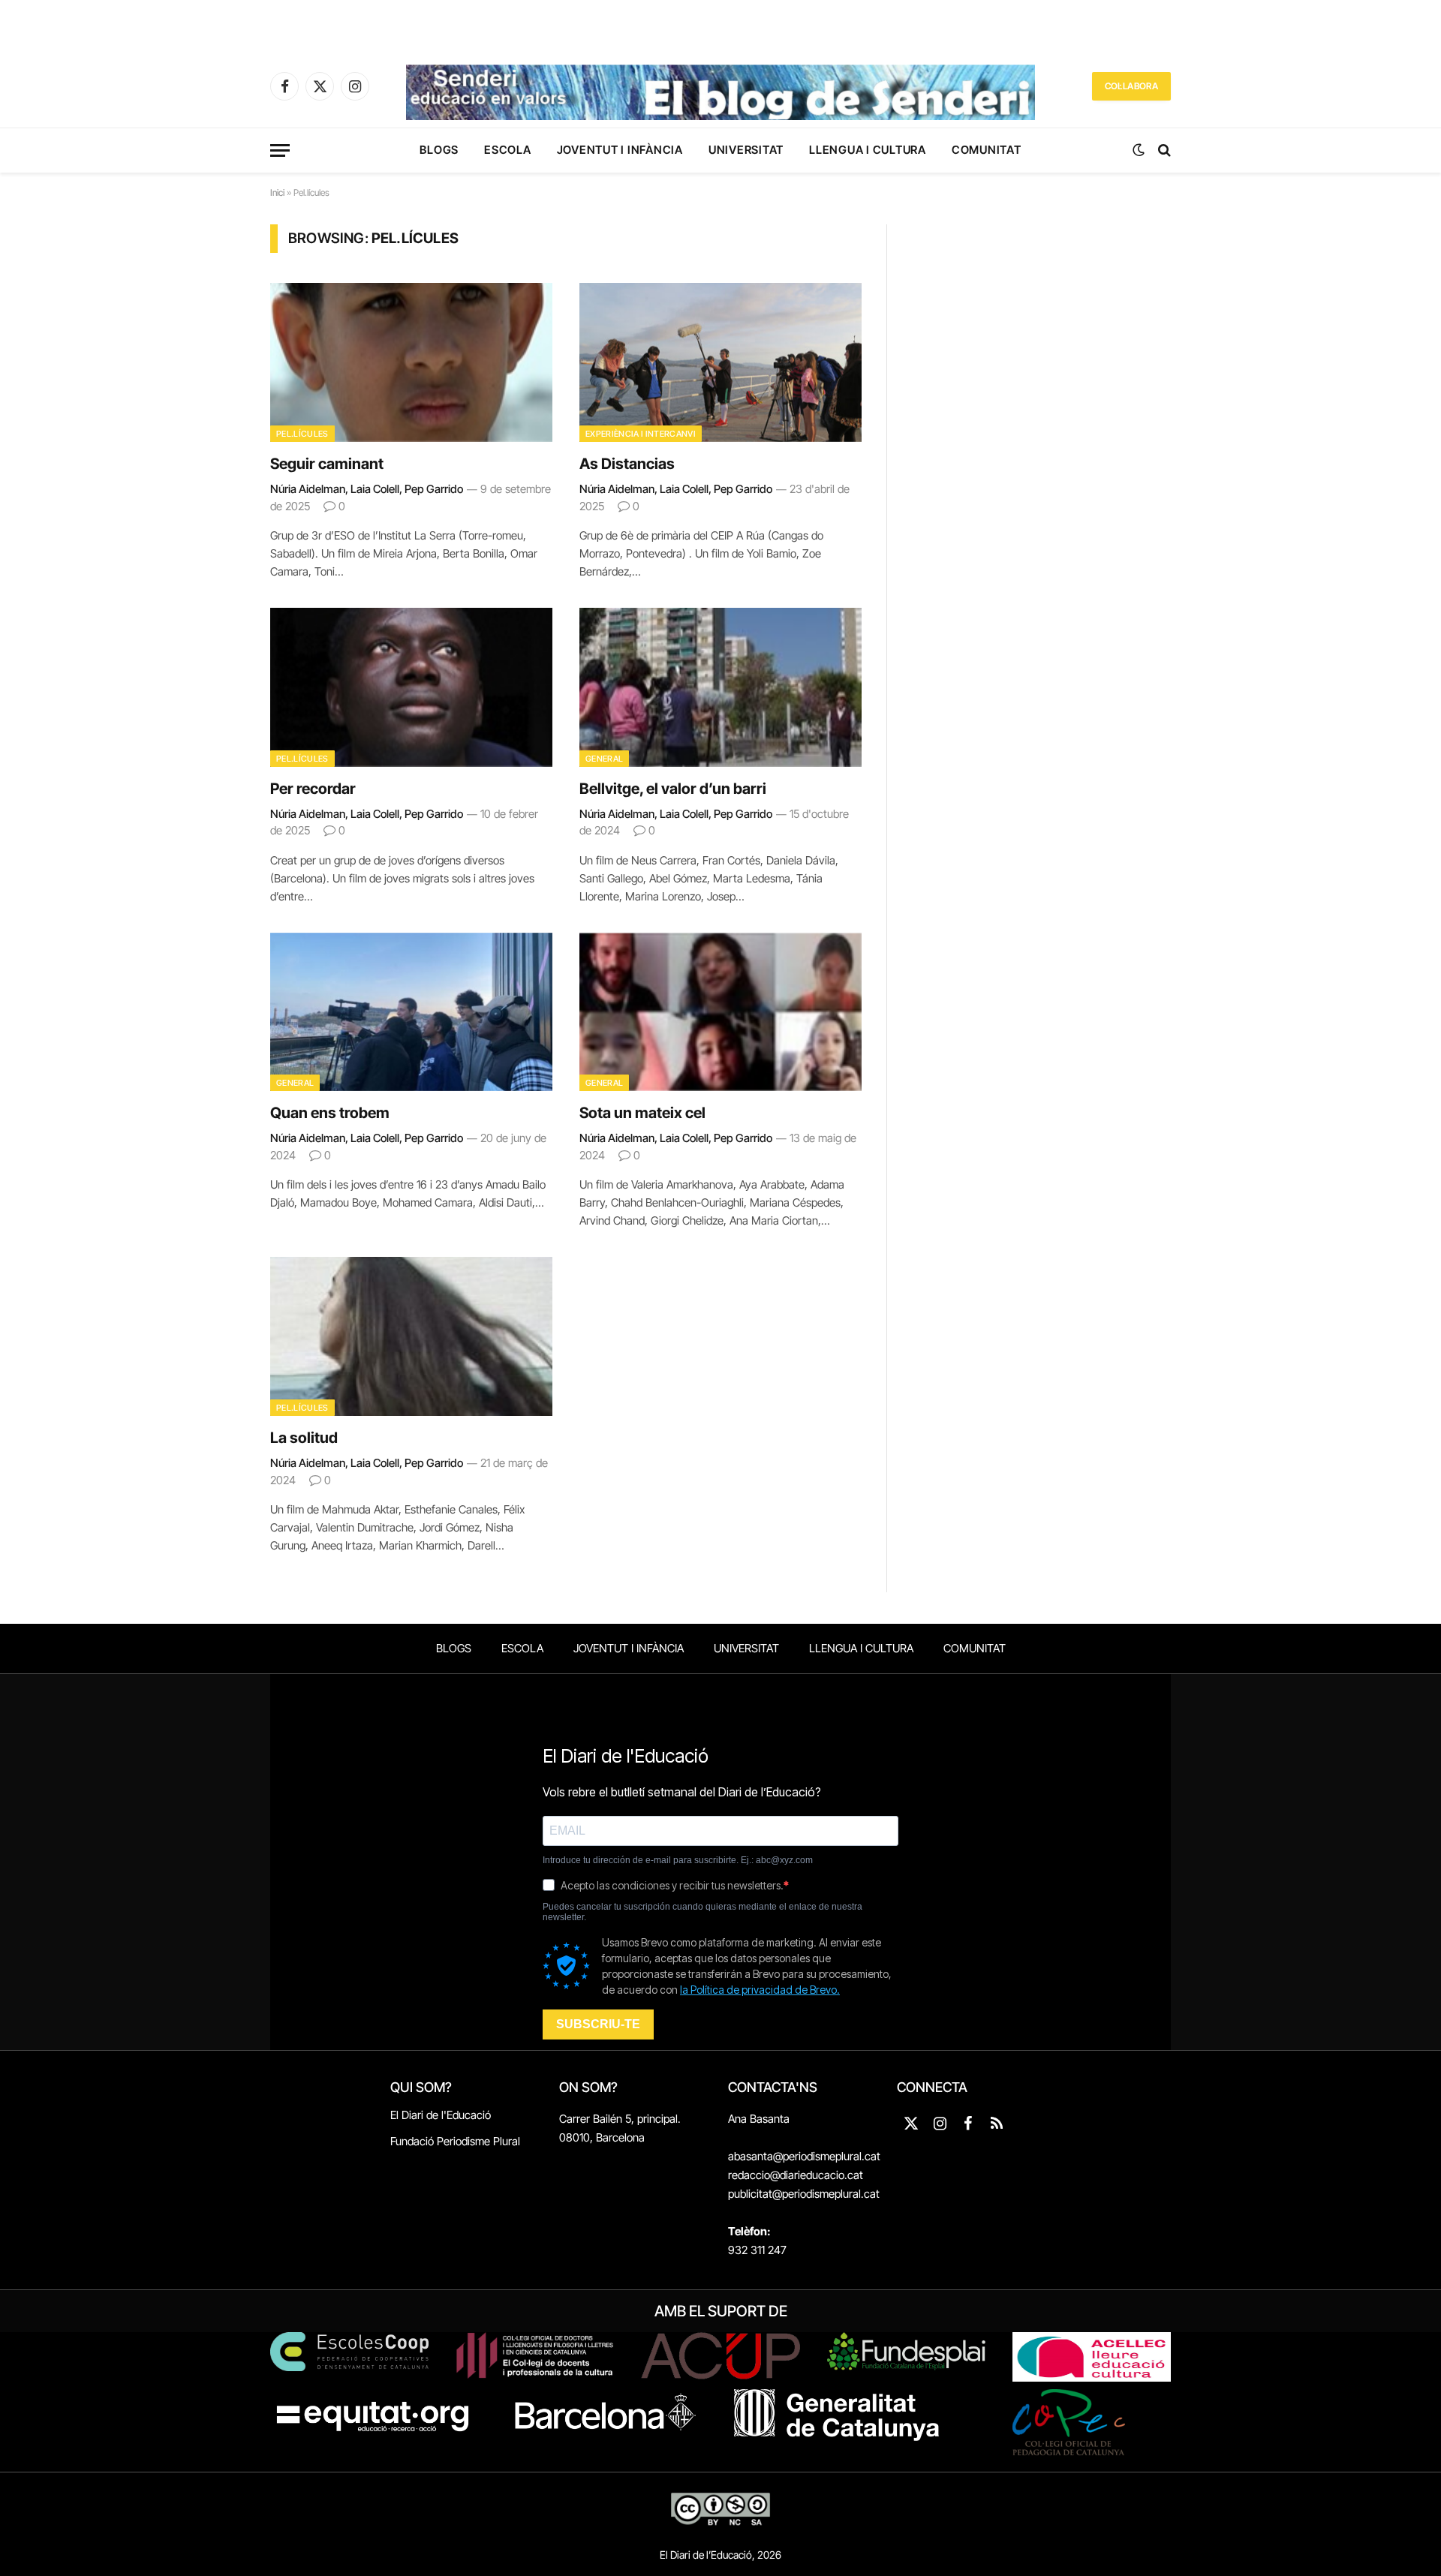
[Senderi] (721, 86)
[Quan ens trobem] (411, 1012)
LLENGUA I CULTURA (868, 150)
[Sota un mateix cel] (720, 1012)
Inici (277, 192)
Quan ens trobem (330, 1113)
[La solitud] (411, 1336)
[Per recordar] (411, 687)
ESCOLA (508, 150)
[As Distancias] (720, 362)
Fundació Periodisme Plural (455, 2141)
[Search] (1163, 150)
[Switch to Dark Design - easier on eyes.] (1139, 150)
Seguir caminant (327, 464)
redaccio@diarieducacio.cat (796, 2175)
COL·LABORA (1131, 86)
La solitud (304, 1438)
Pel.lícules (302, 434)
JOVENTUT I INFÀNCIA (620, 150)
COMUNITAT (987, 150)
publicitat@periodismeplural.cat (804, 2194)
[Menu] (280, 150)
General (604, 759)
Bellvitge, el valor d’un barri (673, 789)
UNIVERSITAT (746, 150)
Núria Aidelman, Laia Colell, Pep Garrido (367, 489)
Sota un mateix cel (642, 1113)
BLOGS (439, 150)
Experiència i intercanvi (641, 434)
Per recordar (313, 789)
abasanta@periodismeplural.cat (804, 2156)
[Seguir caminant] (411, 362)
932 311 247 (757, 2250)
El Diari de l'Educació (441, 2115)
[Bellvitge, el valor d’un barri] (720, 687)
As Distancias (627, 464)
